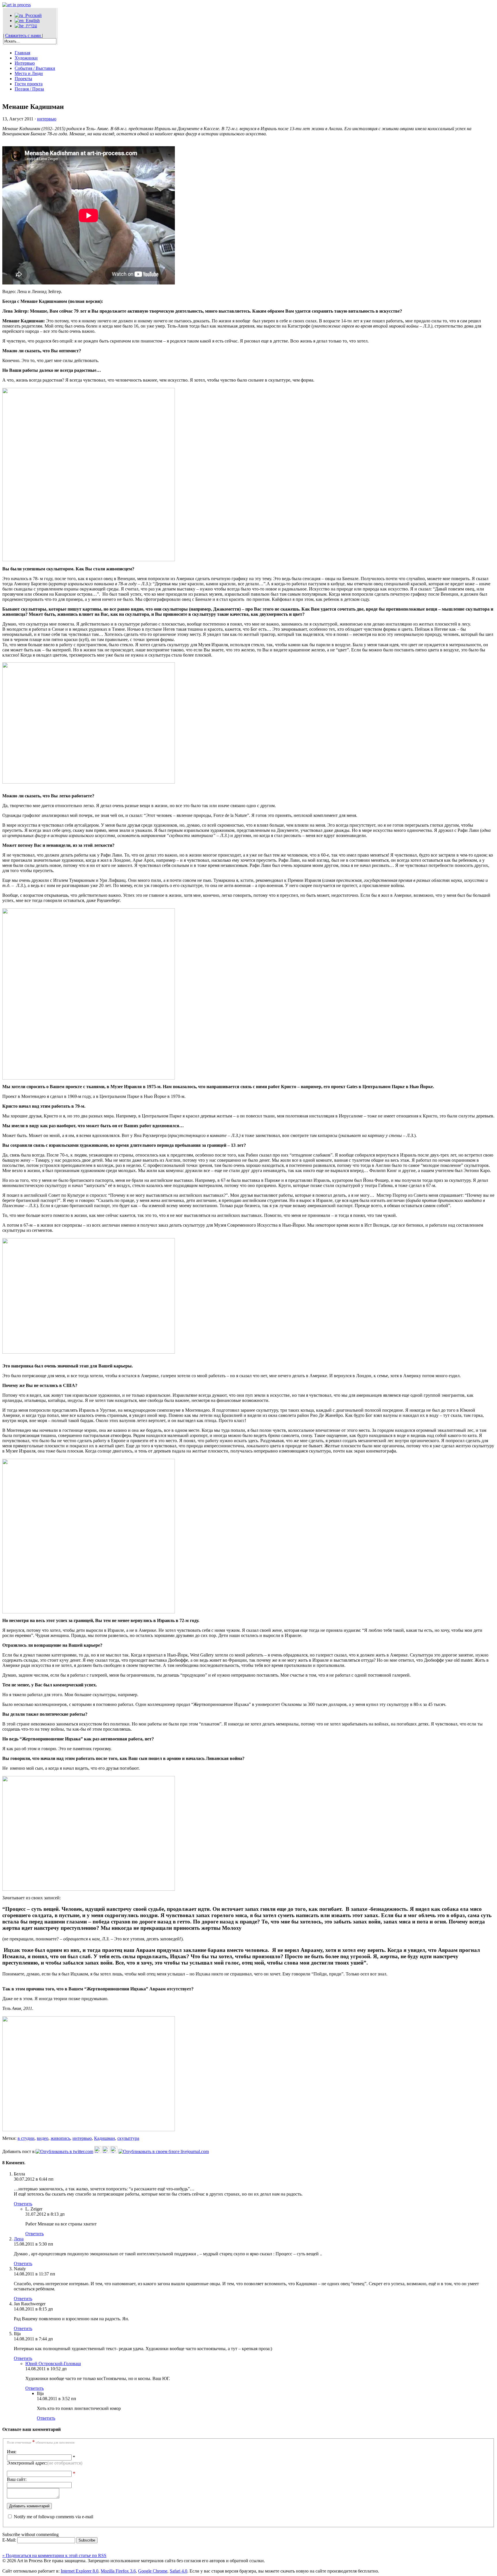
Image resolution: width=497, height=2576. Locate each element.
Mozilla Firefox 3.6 (118, 2571)
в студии (26, 2138)
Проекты (23, 79)
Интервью (25, 63)
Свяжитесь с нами (24, 35)
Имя (11, 2452)
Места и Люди (29, 73)
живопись (60, 2138)
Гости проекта (29, 84)
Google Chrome (153, 2571)
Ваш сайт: (17, 2479)
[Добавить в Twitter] (64, 2151)
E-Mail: (10, 2540)
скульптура (128, 2138)
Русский (32, 15)
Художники (26, 58)
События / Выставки (35, 68)
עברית (30, 26)
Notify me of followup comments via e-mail (53, 2517)
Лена (19, 2239)
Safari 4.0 (178, 2571)
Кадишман (105, 2138)
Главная (22, 53)
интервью (47, 119)
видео (43, 2138)
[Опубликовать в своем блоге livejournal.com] (164, 2151)
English (32, 21)
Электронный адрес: (45, 2463)
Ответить (23, 2204)
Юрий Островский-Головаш (53, 2364)
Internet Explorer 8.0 (80, 2571)
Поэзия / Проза (29, 89)
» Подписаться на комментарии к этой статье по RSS (54, 2555)
